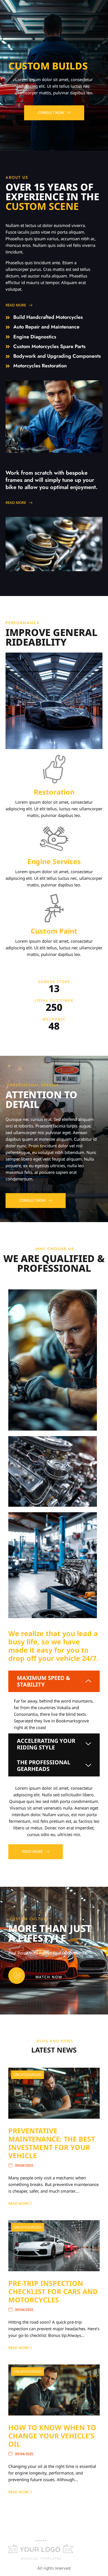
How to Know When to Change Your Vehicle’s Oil (52, 2436)
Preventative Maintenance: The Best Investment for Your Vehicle (52, 2143)
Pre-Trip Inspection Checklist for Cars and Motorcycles (53, 2291)
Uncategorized (28, 2074)
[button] (54, 1681)
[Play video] (17, 1976)
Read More (19, 2203)
